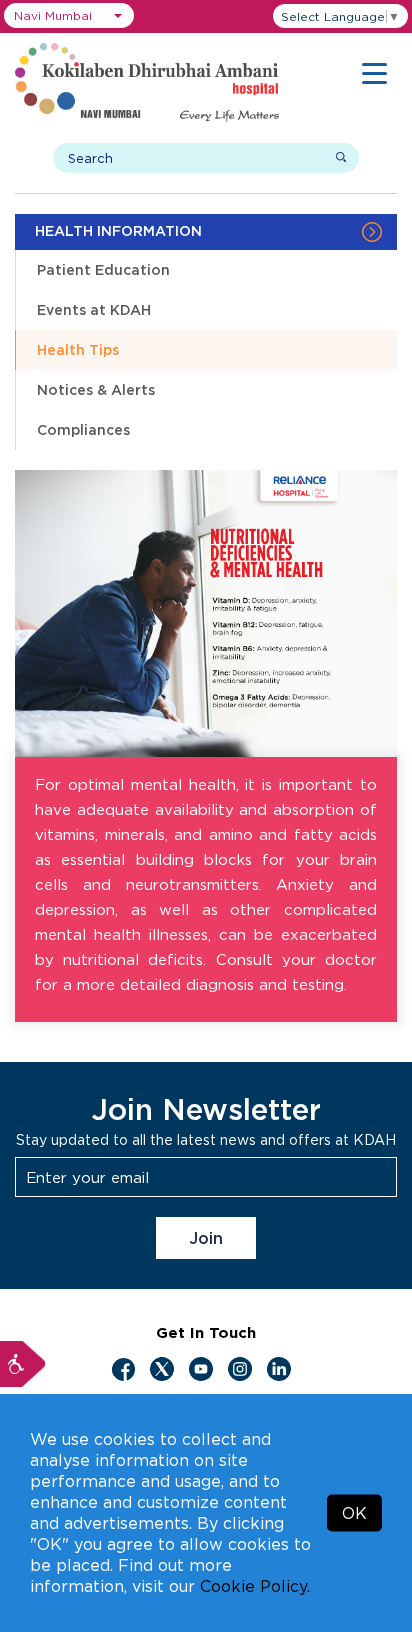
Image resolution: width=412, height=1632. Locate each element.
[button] (69, 15)
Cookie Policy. (255, 1586)
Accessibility (23, 1364)
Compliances (83, 429)
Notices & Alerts (96, 389)
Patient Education (103, 269)
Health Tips (78, 349)
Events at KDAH (94, 309)
